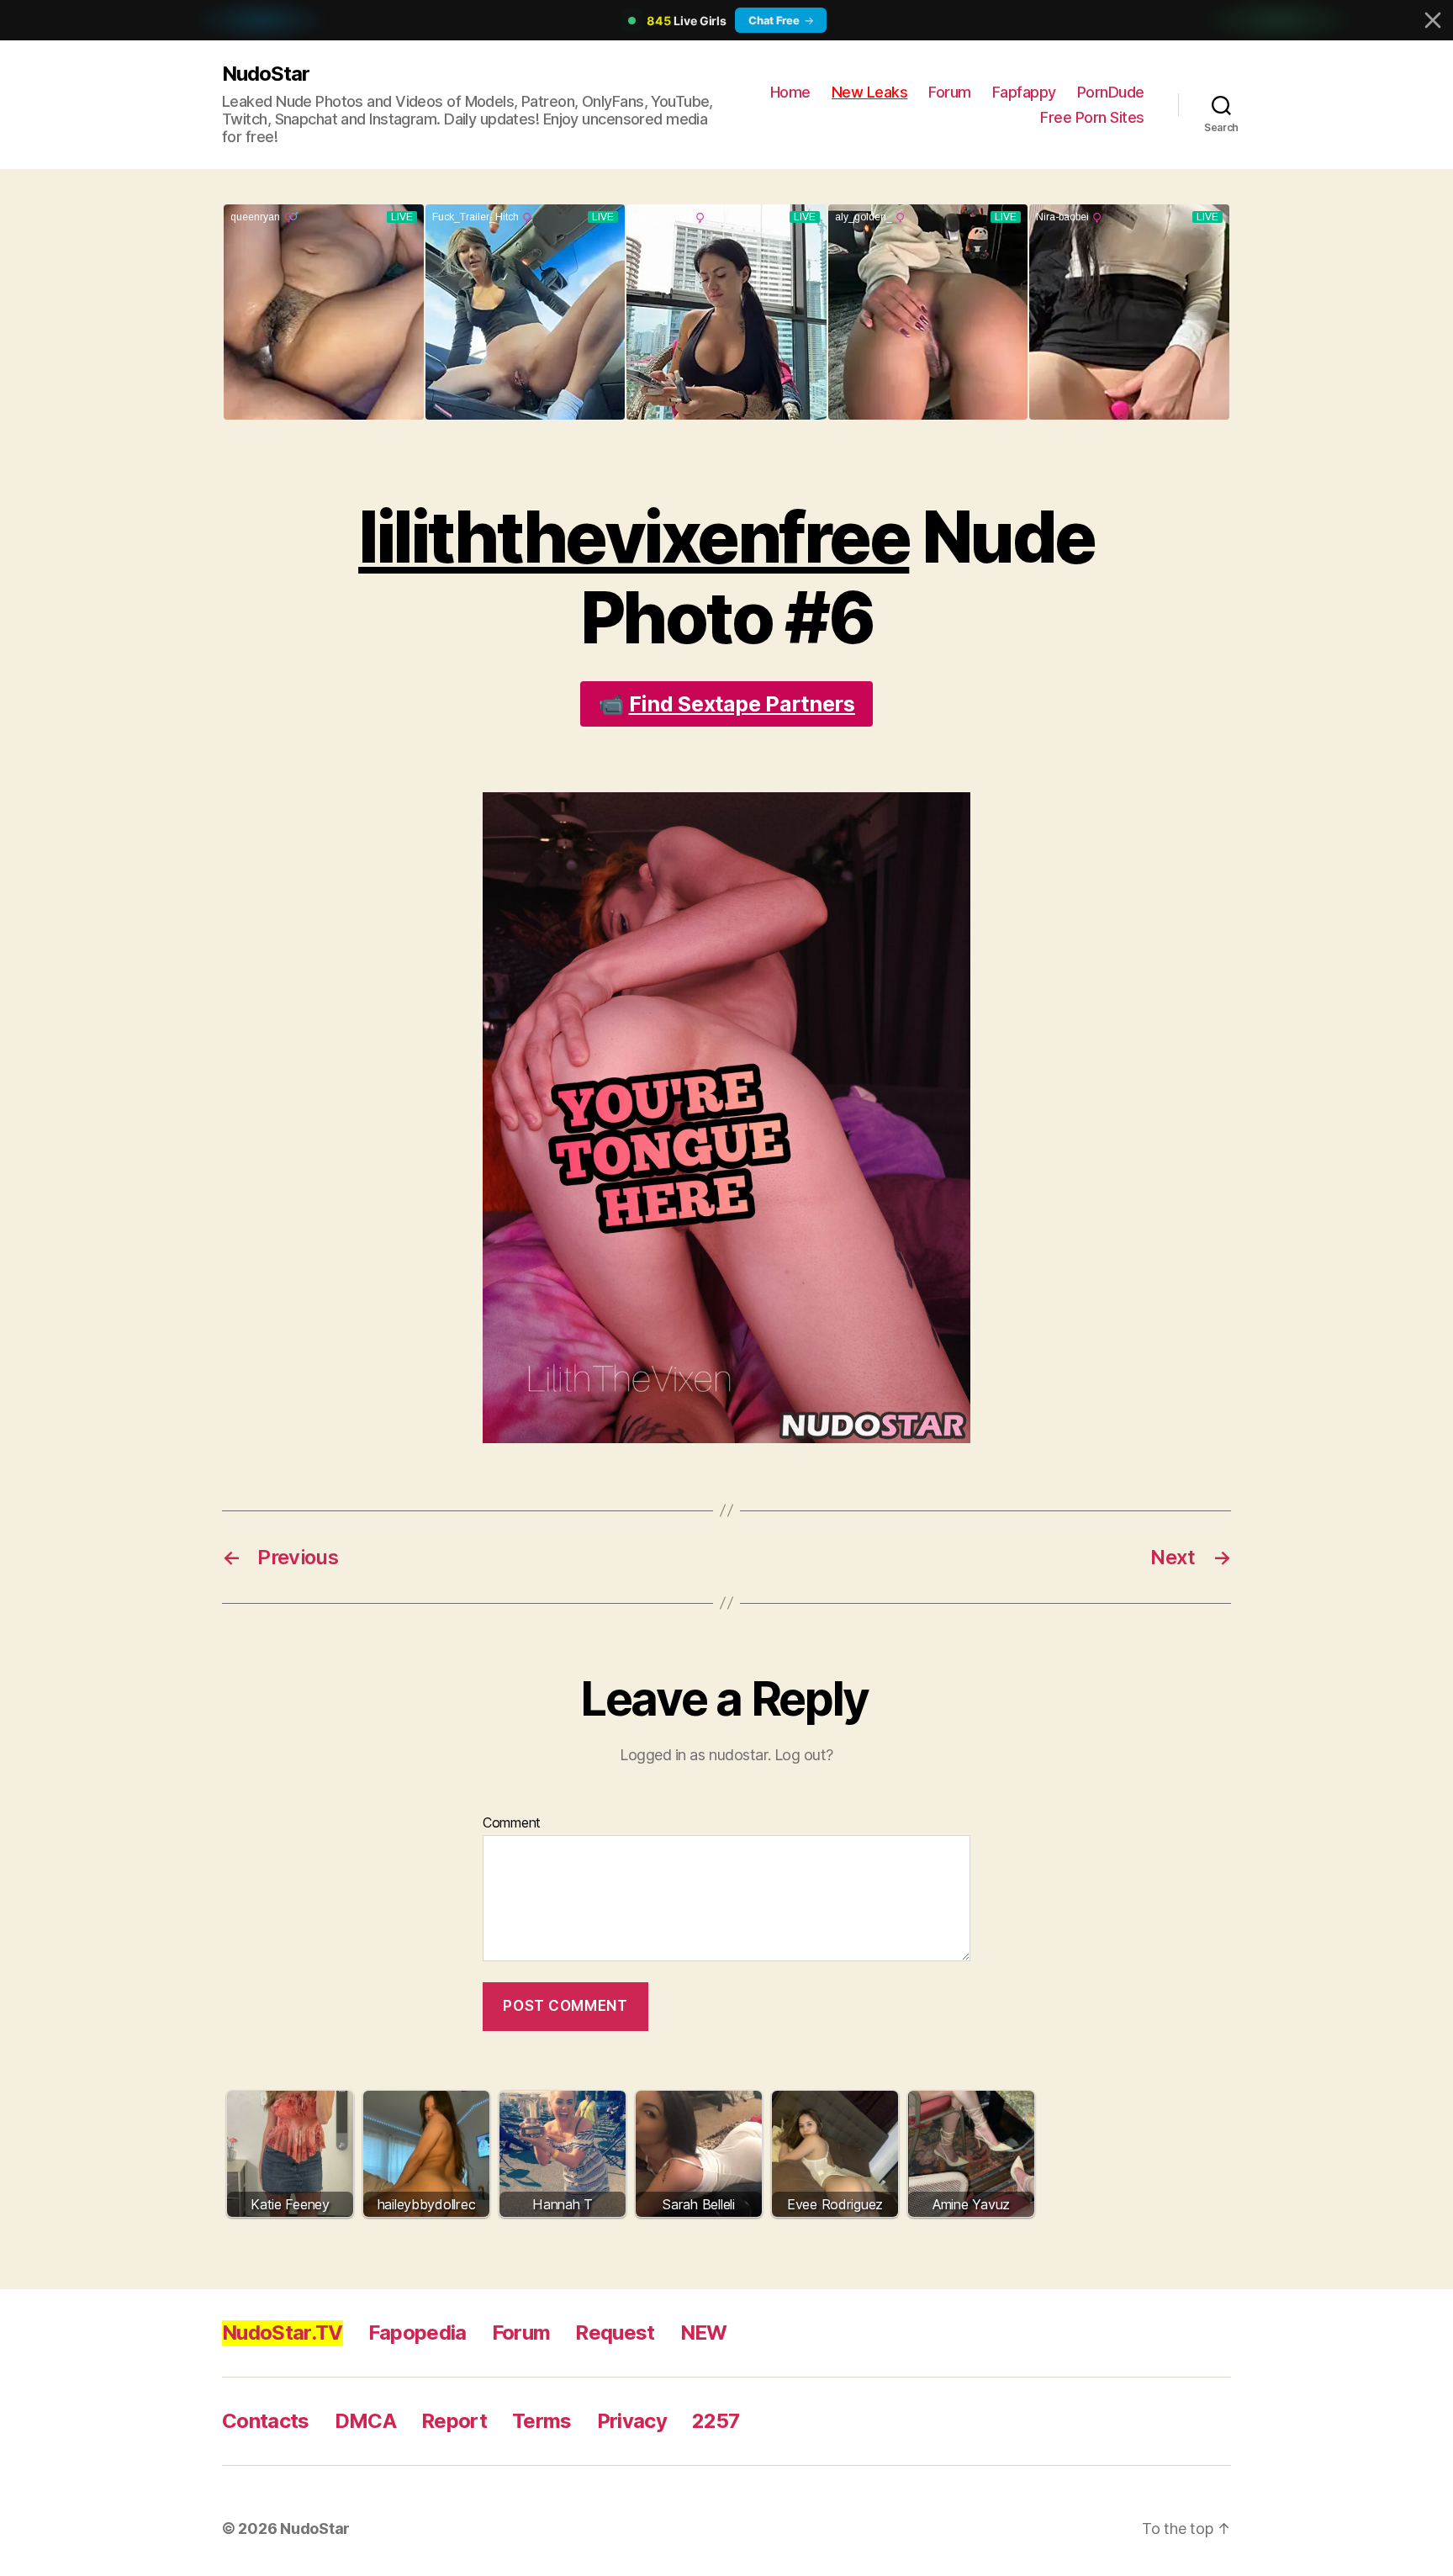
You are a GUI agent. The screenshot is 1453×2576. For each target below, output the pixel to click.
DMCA (365, 2421)
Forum (950, 92)
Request (615, 2333)
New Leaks (870, 92)
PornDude (1111, 92)
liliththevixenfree (634, 537)
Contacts (266, 2421)
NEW (704, 2333)
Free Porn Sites (1092, 117)
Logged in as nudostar (694, 1755)
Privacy (632, 2421)
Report (454, 2421)
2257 (716, 2421)
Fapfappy (1024, 92)
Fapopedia (417, 2333)
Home (790, 92)
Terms (542, 2421)
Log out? (804, 1755)
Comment (512, 1823)
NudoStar (266, 74)
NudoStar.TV (283, 2333)
